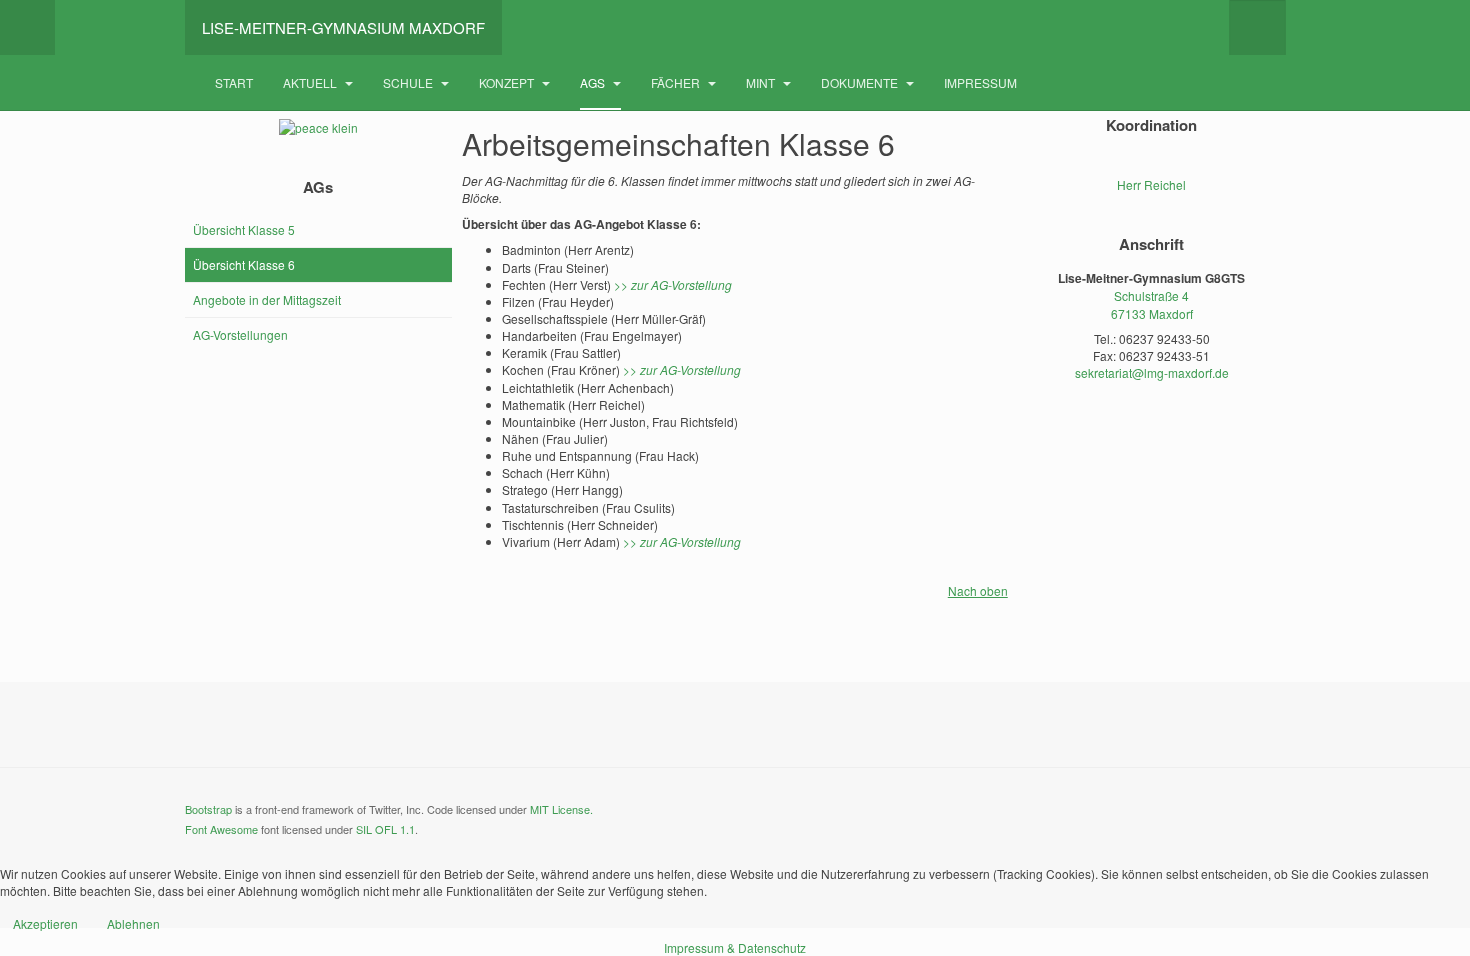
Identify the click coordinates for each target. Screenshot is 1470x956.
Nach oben (978, 590)
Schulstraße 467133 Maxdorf (1152, 304)
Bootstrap (208, 809)
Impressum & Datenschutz (735, 947)
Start (234, 82)
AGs (594, 82)
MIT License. (561, 809)
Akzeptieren (45, 923)
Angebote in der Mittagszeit (267, 299)
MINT (762, 82)
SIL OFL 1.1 (385, 829)
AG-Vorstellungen (240, 334)
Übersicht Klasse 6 (244, 264)
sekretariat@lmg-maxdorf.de (1152, 372)
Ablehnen (133, 923)
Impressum (980, 82)
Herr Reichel (1151, 184)
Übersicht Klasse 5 (244, 229)
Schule (409, 82)
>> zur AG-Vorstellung (673, 284)
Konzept (508, 82)
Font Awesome (221, 829)
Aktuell (311, 82)
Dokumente (861, 82)
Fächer (677, 82)
